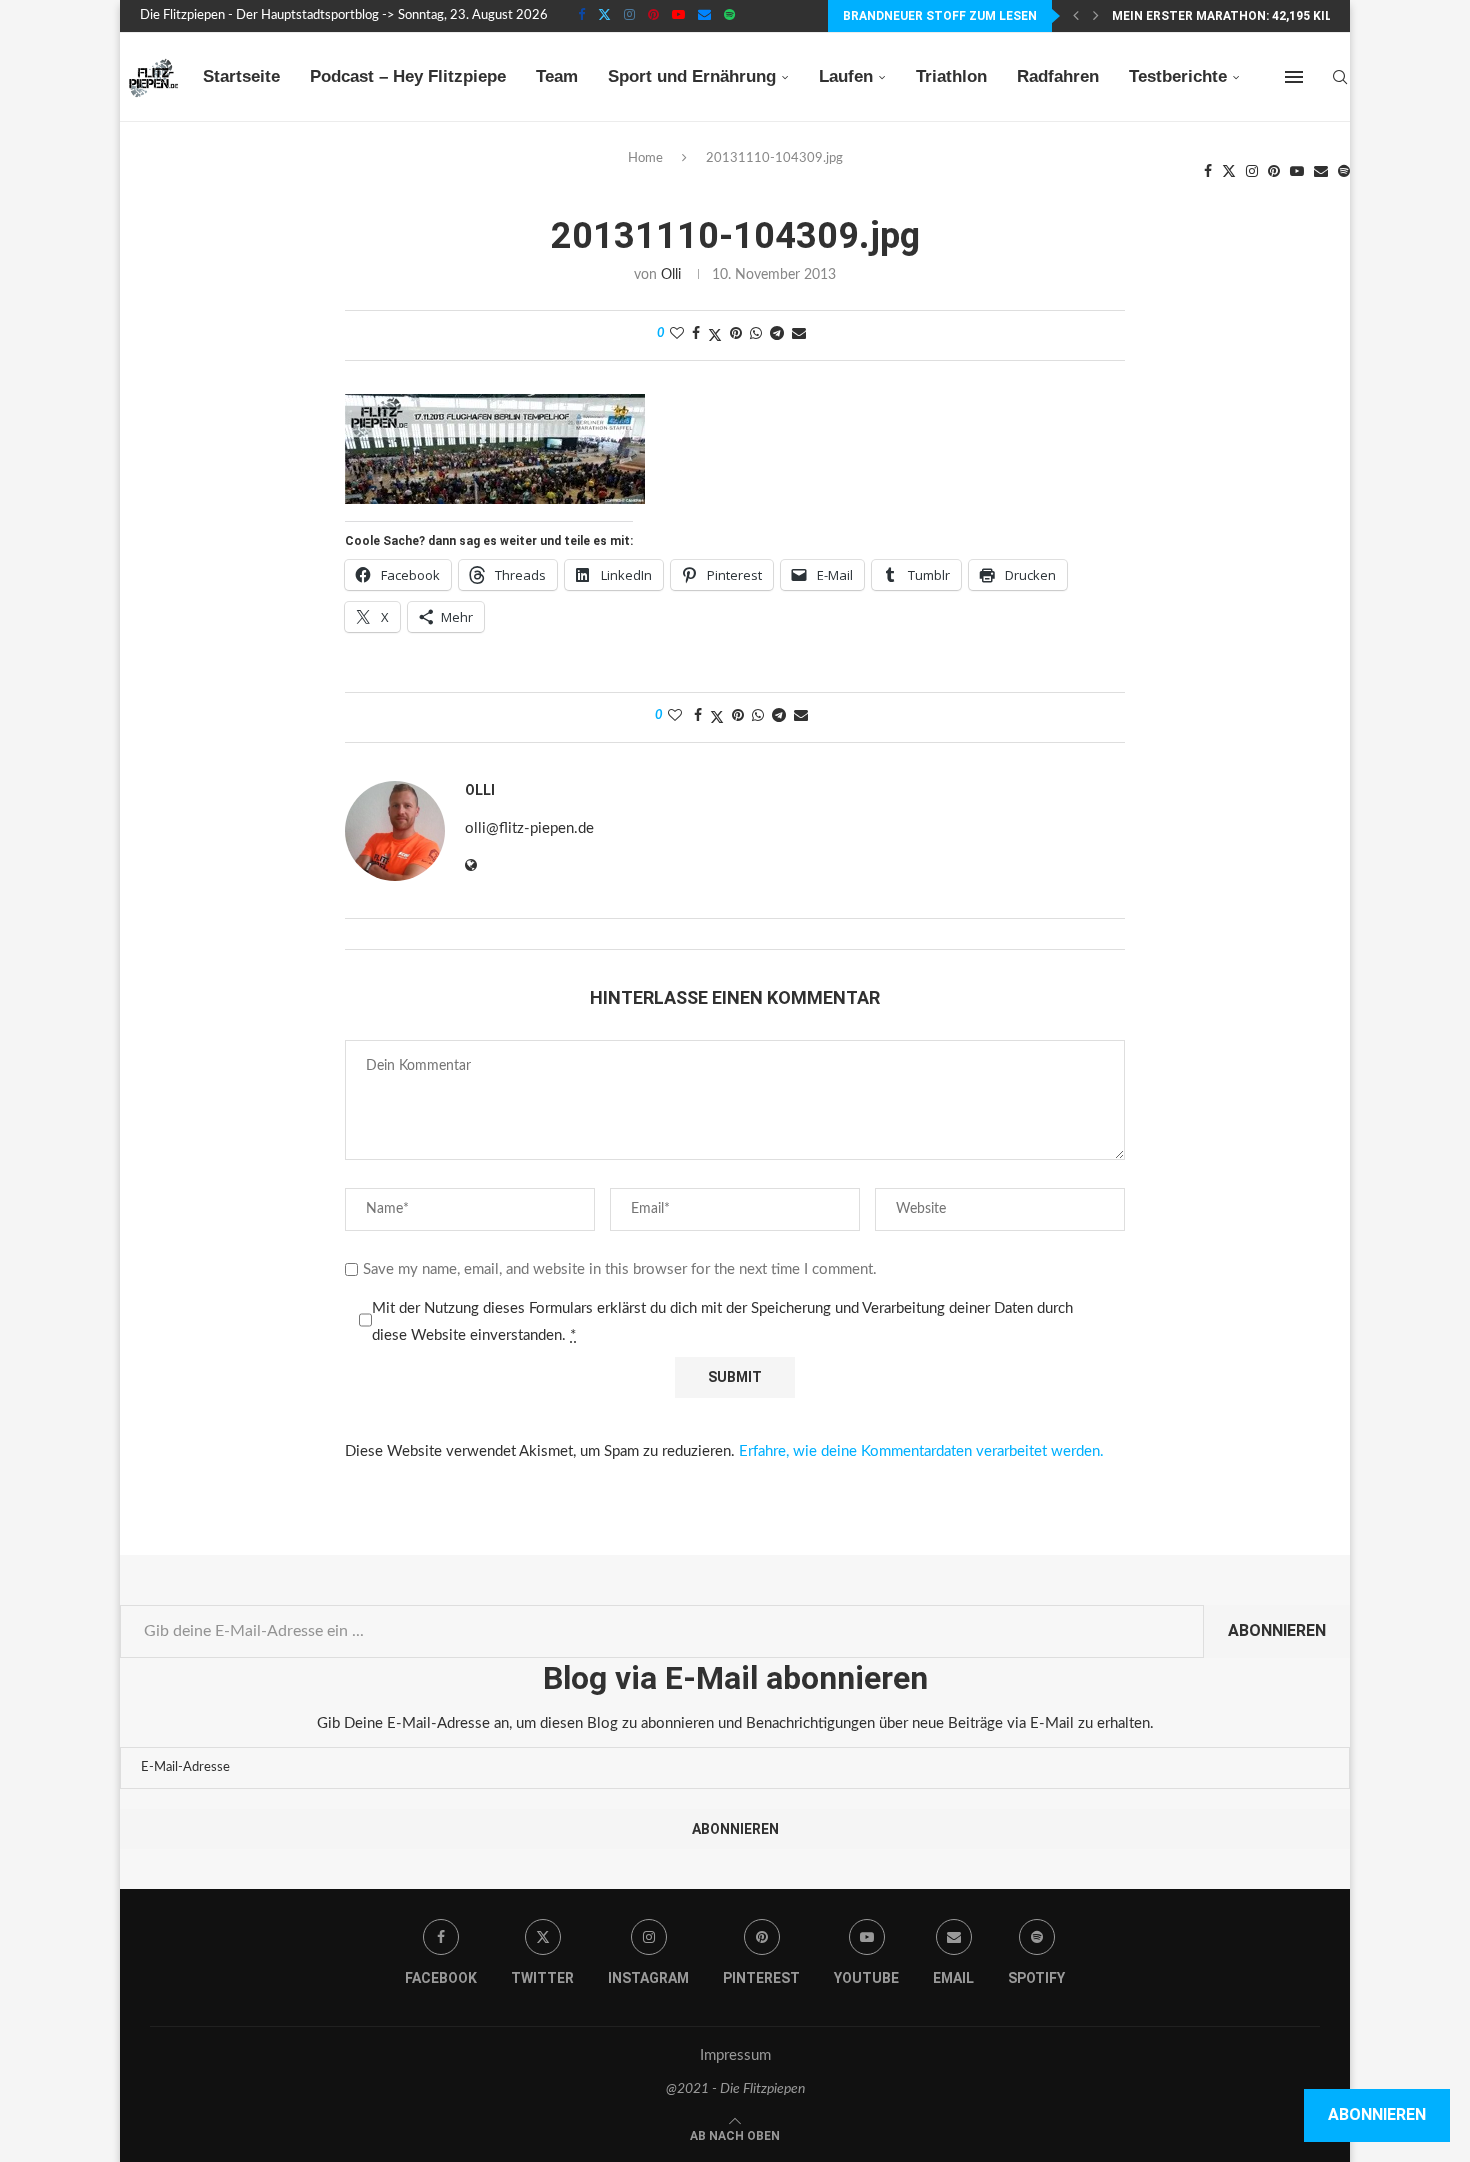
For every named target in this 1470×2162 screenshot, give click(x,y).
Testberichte (1178, 76)
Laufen (846, 76)
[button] (1076, 16)
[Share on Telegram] (777, 334)
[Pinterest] (653, 16)
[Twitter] (604, 16)
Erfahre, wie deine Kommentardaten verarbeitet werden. (921, 1451)
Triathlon (951, 76)
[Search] (1340, 77)
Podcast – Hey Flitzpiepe (408, 76)
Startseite (241, 76)
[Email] (704, 16)
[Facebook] (581, 16)
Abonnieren (1277, 1630)
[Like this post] (677, 334)
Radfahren (1058, 76)
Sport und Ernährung (692, 76)
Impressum (735, 2055)
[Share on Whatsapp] (756, 334)
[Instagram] (629, 16)
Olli (671, 275)
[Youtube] (678, 16)
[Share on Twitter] (715, 335)
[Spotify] (729, 16)
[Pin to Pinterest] (736, 334)
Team (557, 76)
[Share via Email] (799, 334)
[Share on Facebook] (696, 334)
